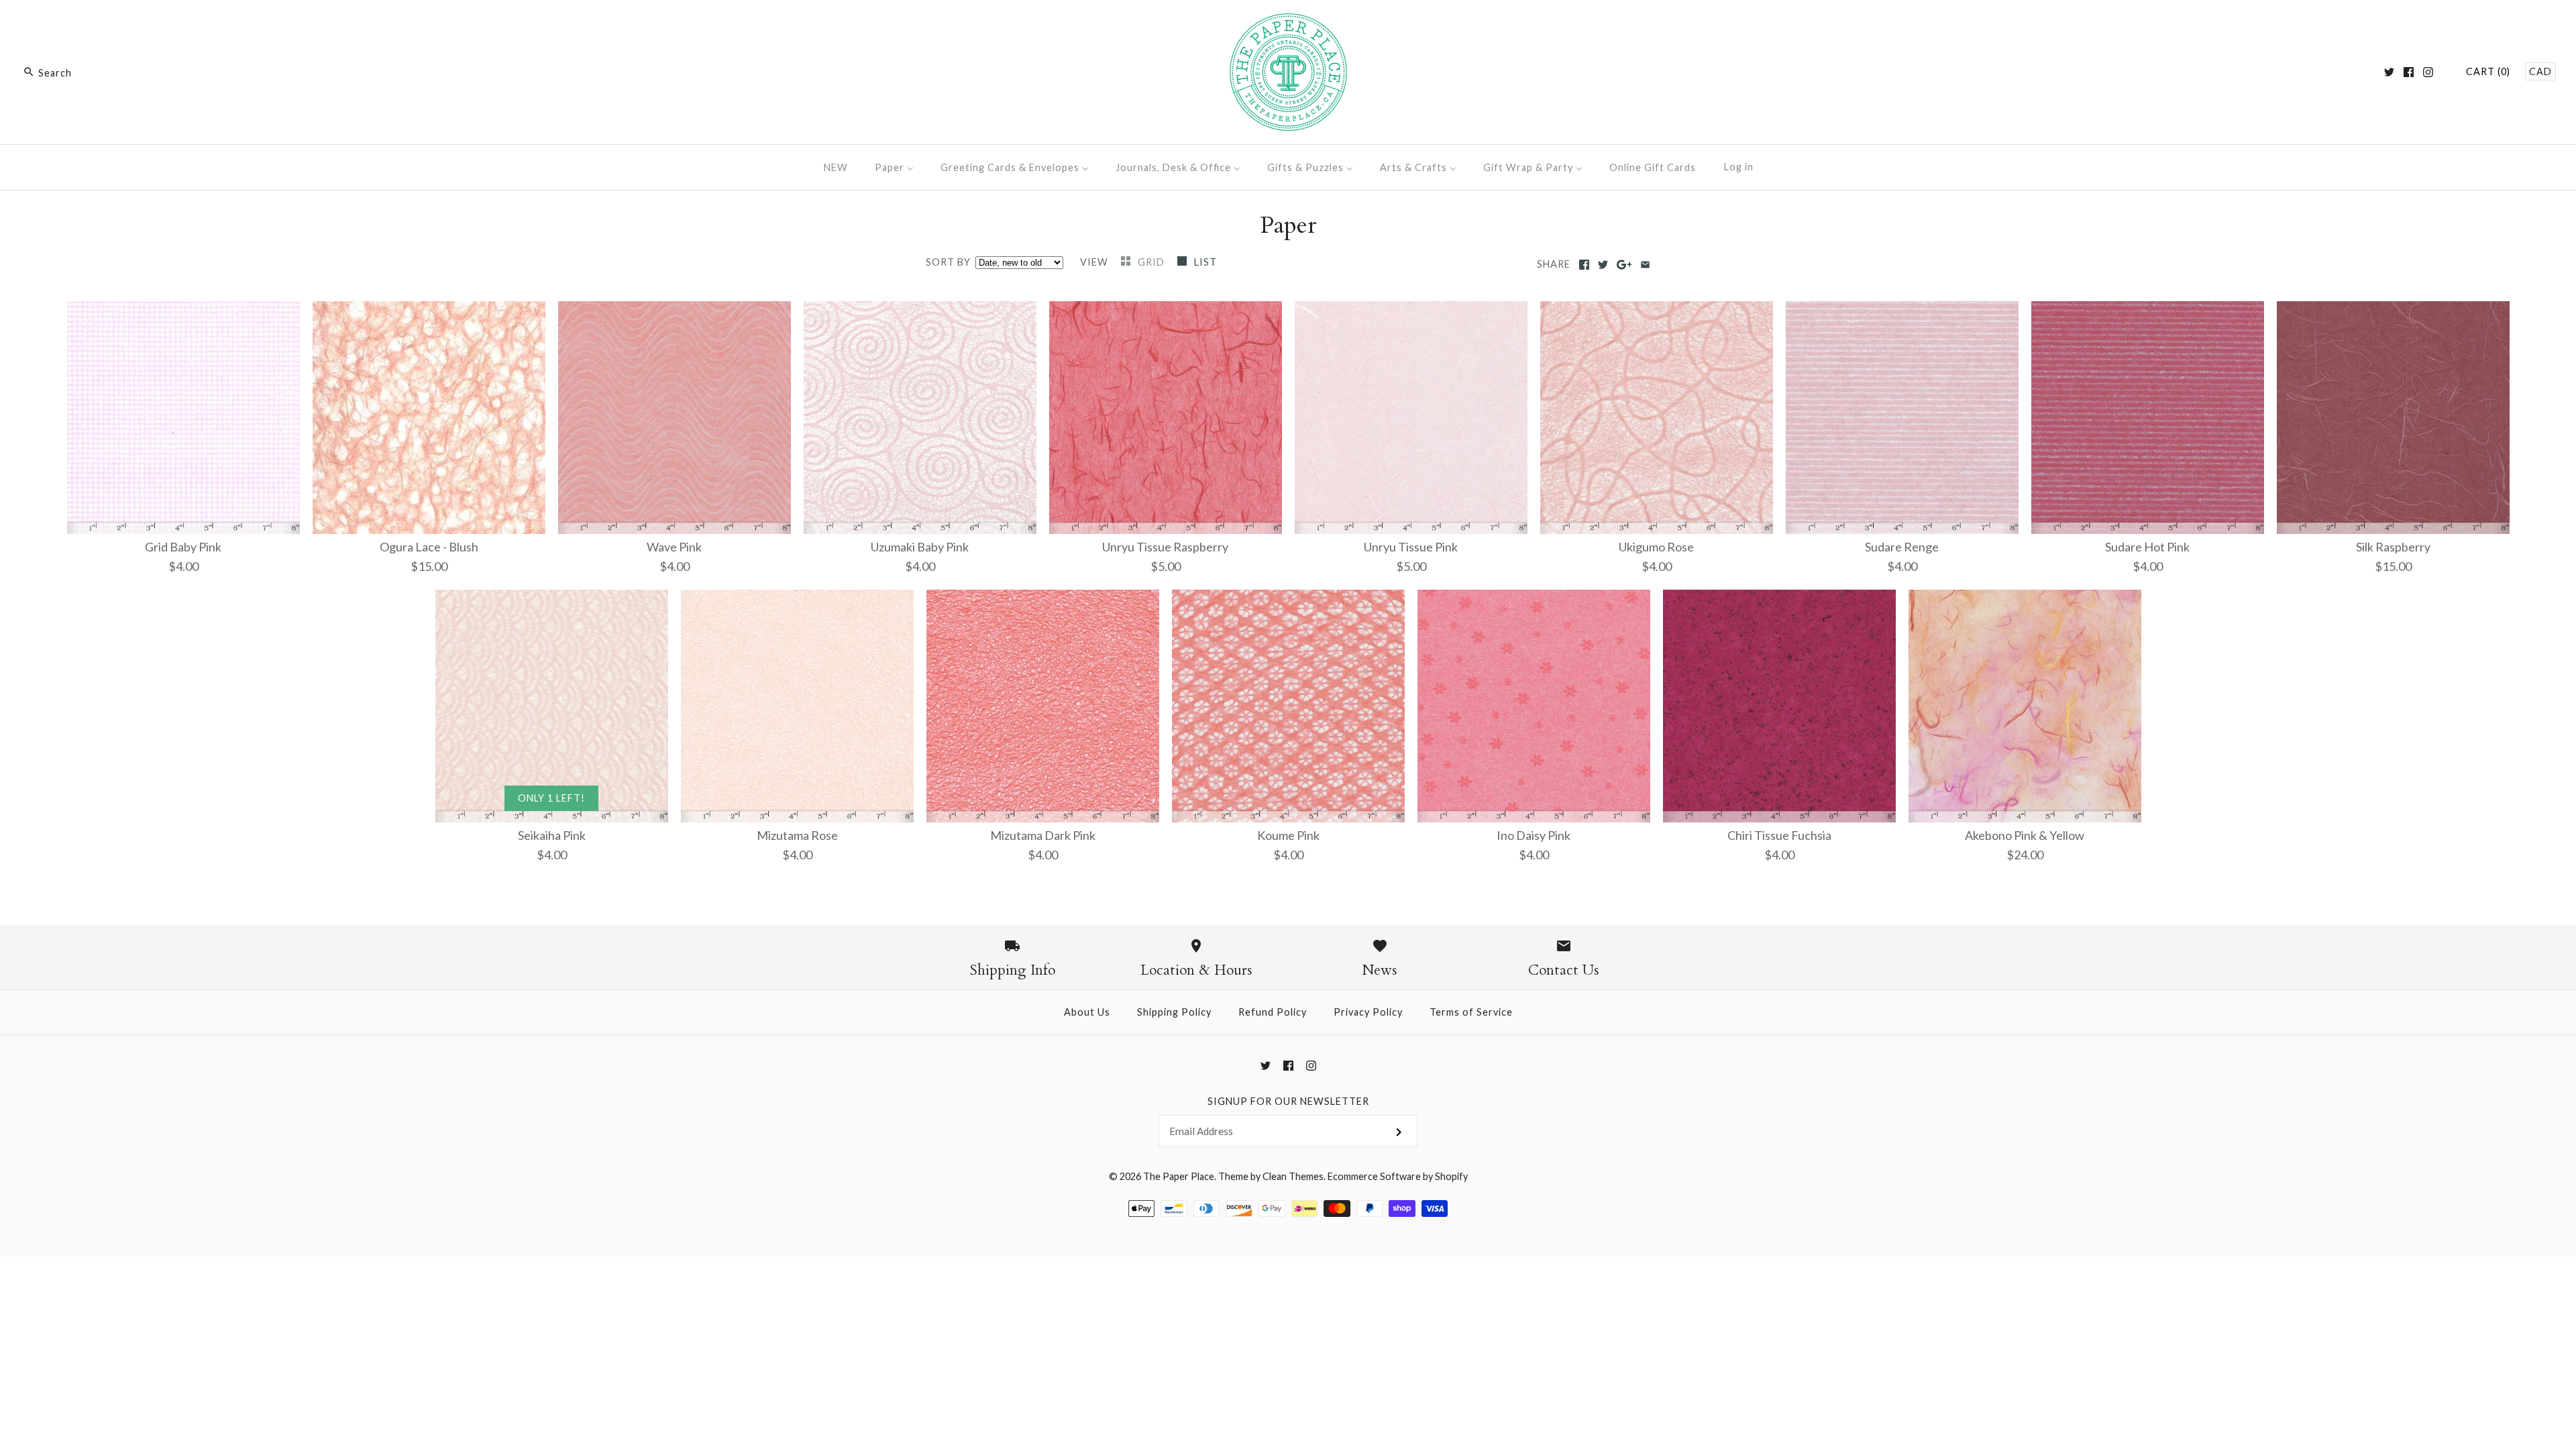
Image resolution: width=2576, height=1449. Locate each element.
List (1205, 262)
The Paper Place (1179, 1176)
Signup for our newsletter (1288, 1101)
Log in (1739, 167)
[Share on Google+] (1624, 265)
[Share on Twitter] (1603, 265)
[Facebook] (2409, 72)
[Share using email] (1645, 265)
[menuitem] (836, 167)
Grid (1152, 262)
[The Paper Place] (1288, 23)
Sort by (948, 262)
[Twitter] (2389, 72)
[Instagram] (2428, 72)
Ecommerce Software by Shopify (1398, 1176)
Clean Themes (1293, 1176)
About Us (1087, 1012)
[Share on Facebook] (1584, 265)
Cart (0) (2488, 71)
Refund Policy (1273, 1012)
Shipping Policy (1174, 1012)
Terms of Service (1471, 1012)
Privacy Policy (1368, 1012)
